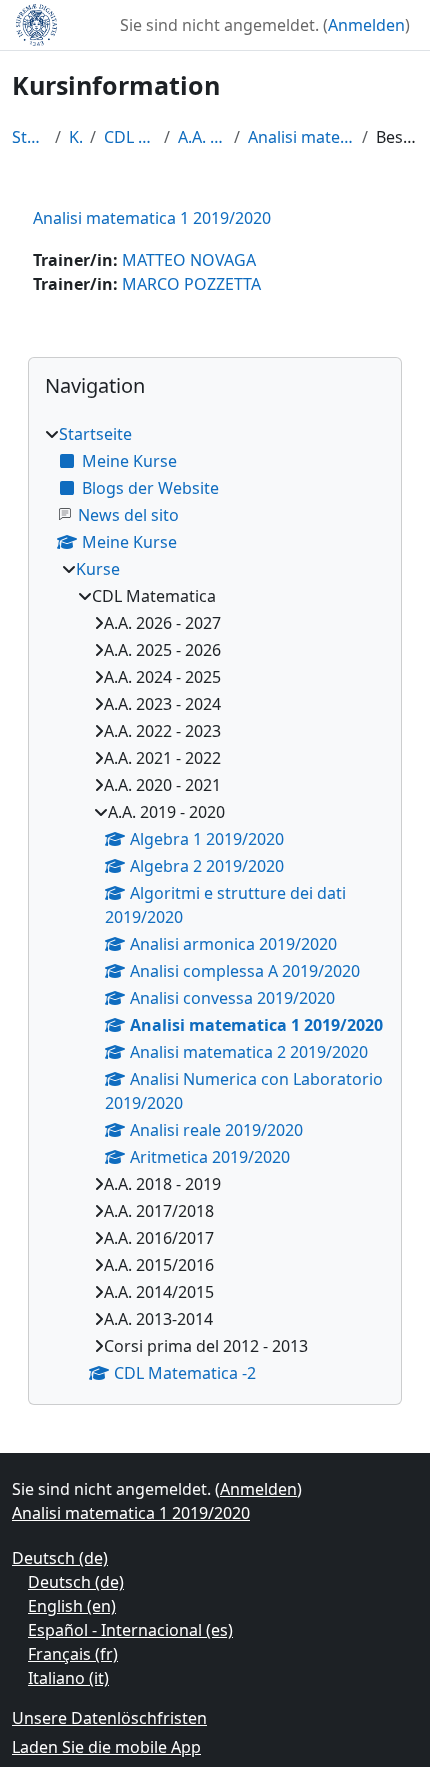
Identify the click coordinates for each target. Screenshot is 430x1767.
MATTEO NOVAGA (189, 260)
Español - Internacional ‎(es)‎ (130, 1630)
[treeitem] (215, 903)
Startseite (29, 137)
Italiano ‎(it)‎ (68, 1678)
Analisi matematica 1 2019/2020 (301, 137)
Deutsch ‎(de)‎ (60, 1558)
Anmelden (366, 25)
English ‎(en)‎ (72, 1606)
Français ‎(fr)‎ (73, 1654)
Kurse (76, 137)
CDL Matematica (130, 137)
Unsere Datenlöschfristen (109, 1718)
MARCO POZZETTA (191, 284)
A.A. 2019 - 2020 (202, 137)
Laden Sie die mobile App (106, 1747)
